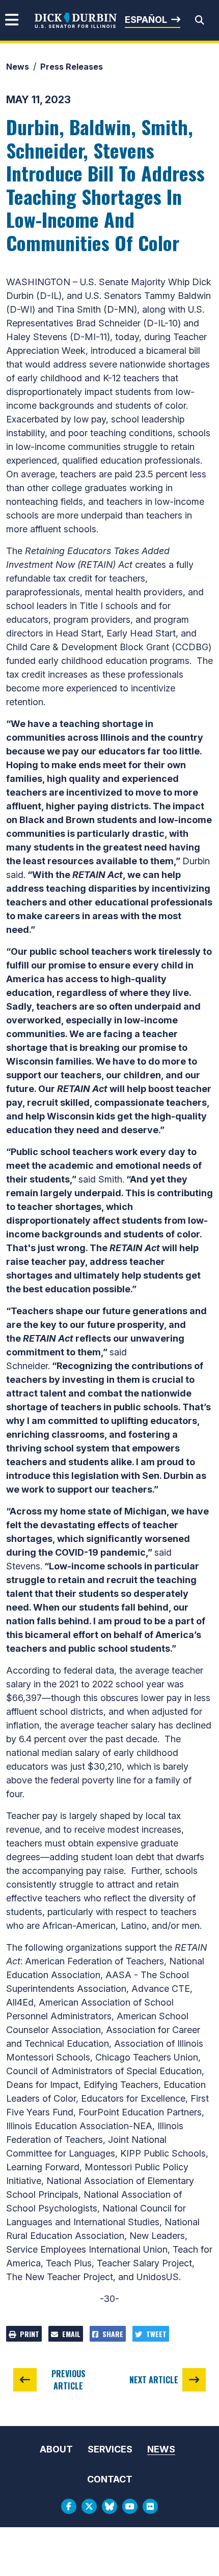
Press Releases (72, 67)
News (18, 67)
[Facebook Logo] (69, 2506)
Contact (110, 2479)
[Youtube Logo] (130, 2506)
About (56, 2449)
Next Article (154, 2380)
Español (146, 20)
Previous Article (69, 2380)
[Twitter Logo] (89, 2506)
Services (110, 2449)
